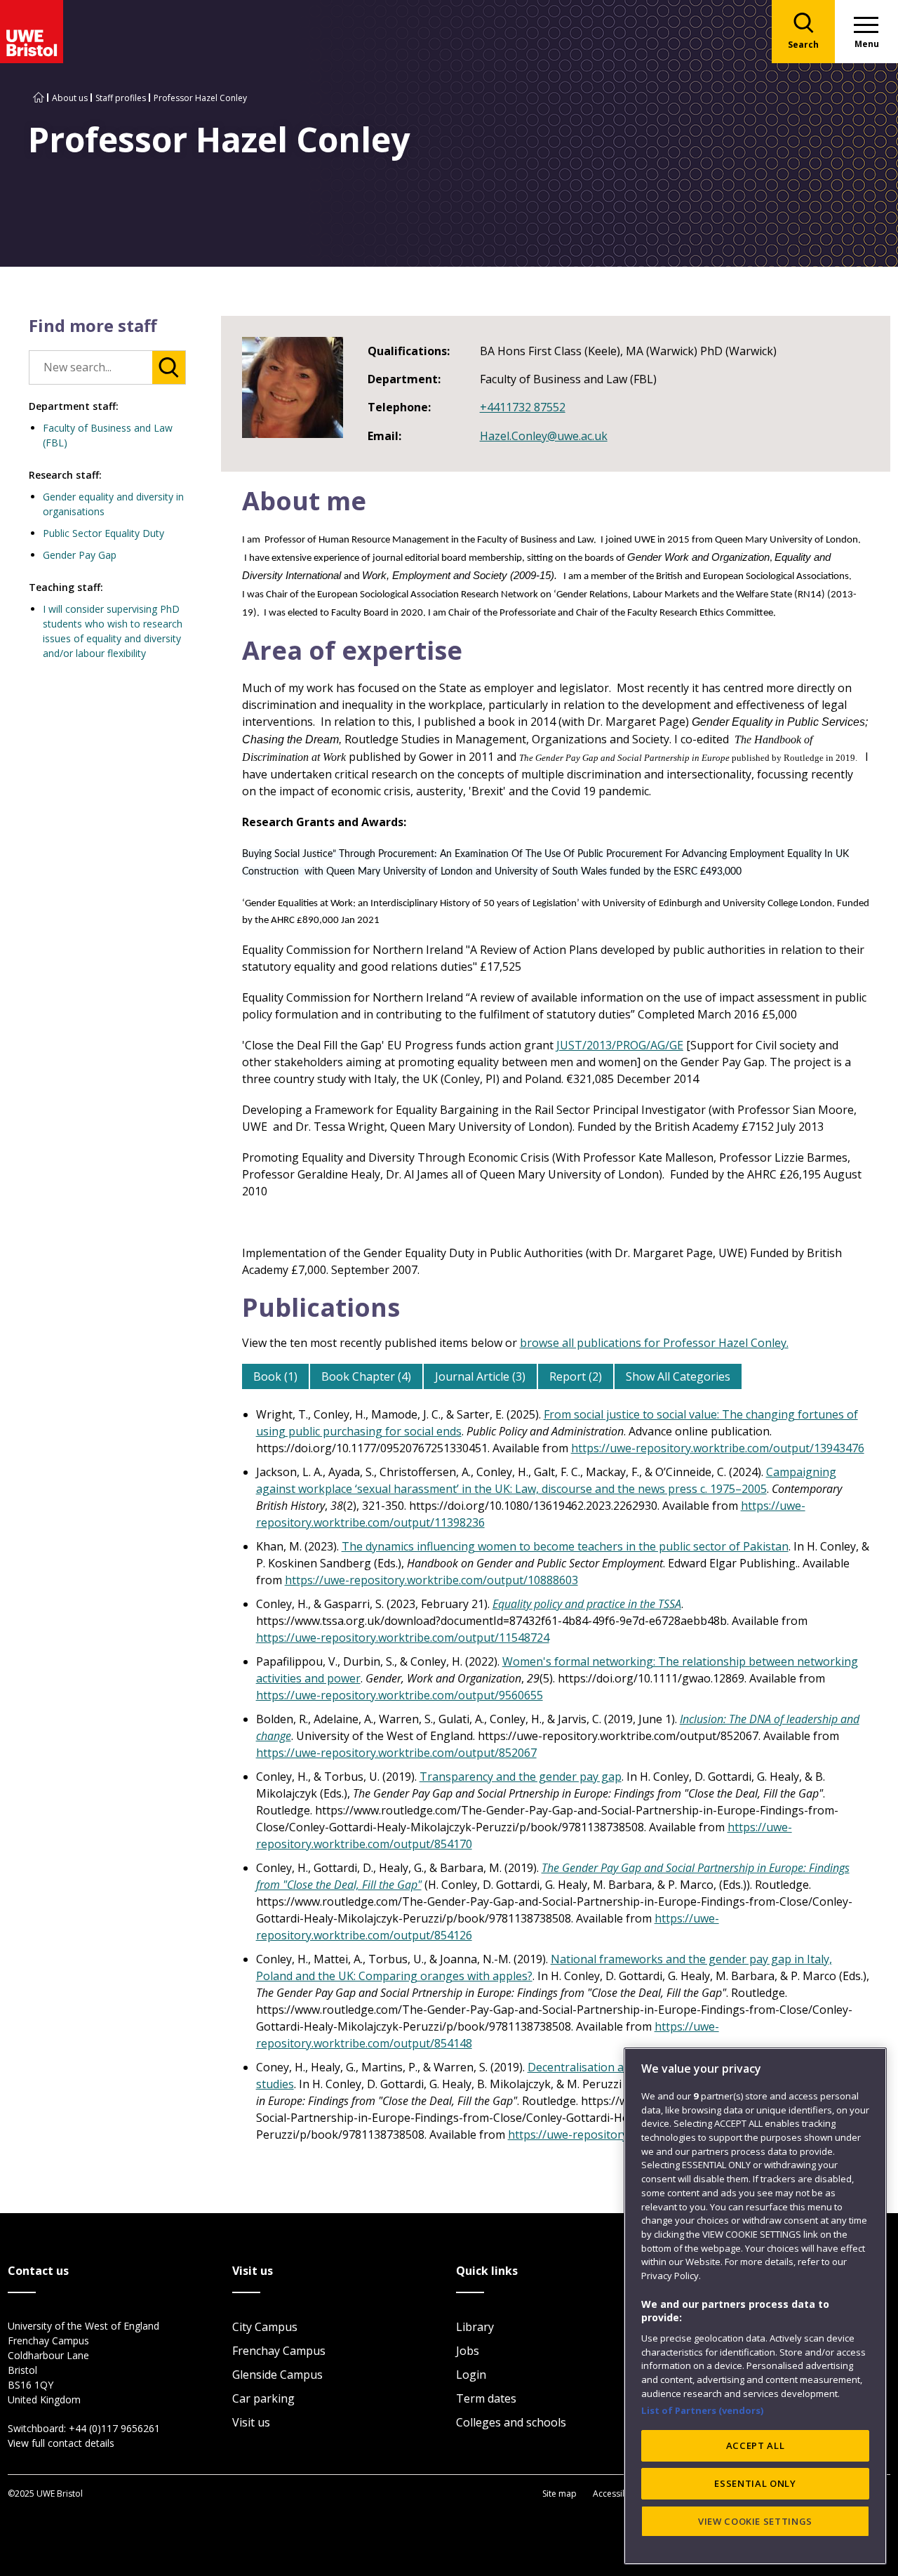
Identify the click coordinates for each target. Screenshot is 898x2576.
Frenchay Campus (279, 2351)
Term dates (486, 2398)
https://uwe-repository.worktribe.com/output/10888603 (431, 1580)
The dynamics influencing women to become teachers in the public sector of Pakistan (565, 1546)
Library (475, 2327)
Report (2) (576, 1376)
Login (471, 2375)
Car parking (263, 2398)
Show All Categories (678, 1376)
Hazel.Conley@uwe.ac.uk (544, 436)
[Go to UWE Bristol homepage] (39, 98)
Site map (559, 2494)
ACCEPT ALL (756, 2445)
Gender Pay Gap (80, 555)
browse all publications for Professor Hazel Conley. (654, 1343)
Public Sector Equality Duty (103, 533)
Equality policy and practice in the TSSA (587, 1604)
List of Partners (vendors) (703, 2410)
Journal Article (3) (480, 1376)
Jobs (468, 2351)
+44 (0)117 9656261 (114, 2428)
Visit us (251, 2422)
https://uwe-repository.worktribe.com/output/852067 (396, 1753)
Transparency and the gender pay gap (521, 1777)
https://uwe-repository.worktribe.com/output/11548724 (403, 1638)
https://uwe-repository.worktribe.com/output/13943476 (718, 1448)
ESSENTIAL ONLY (755, 2483)
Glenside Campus (277, 2375)
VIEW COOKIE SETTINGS (755, 2521)
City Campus (265, 2327)
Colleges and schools (511, 2422)
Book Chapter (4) (366, 1376)
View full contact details (61, 2443)
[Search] (169, 367)
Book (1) (275, 1376)
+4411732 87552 (523, 407)
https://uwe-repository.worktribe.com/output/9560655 (400, 1695)
